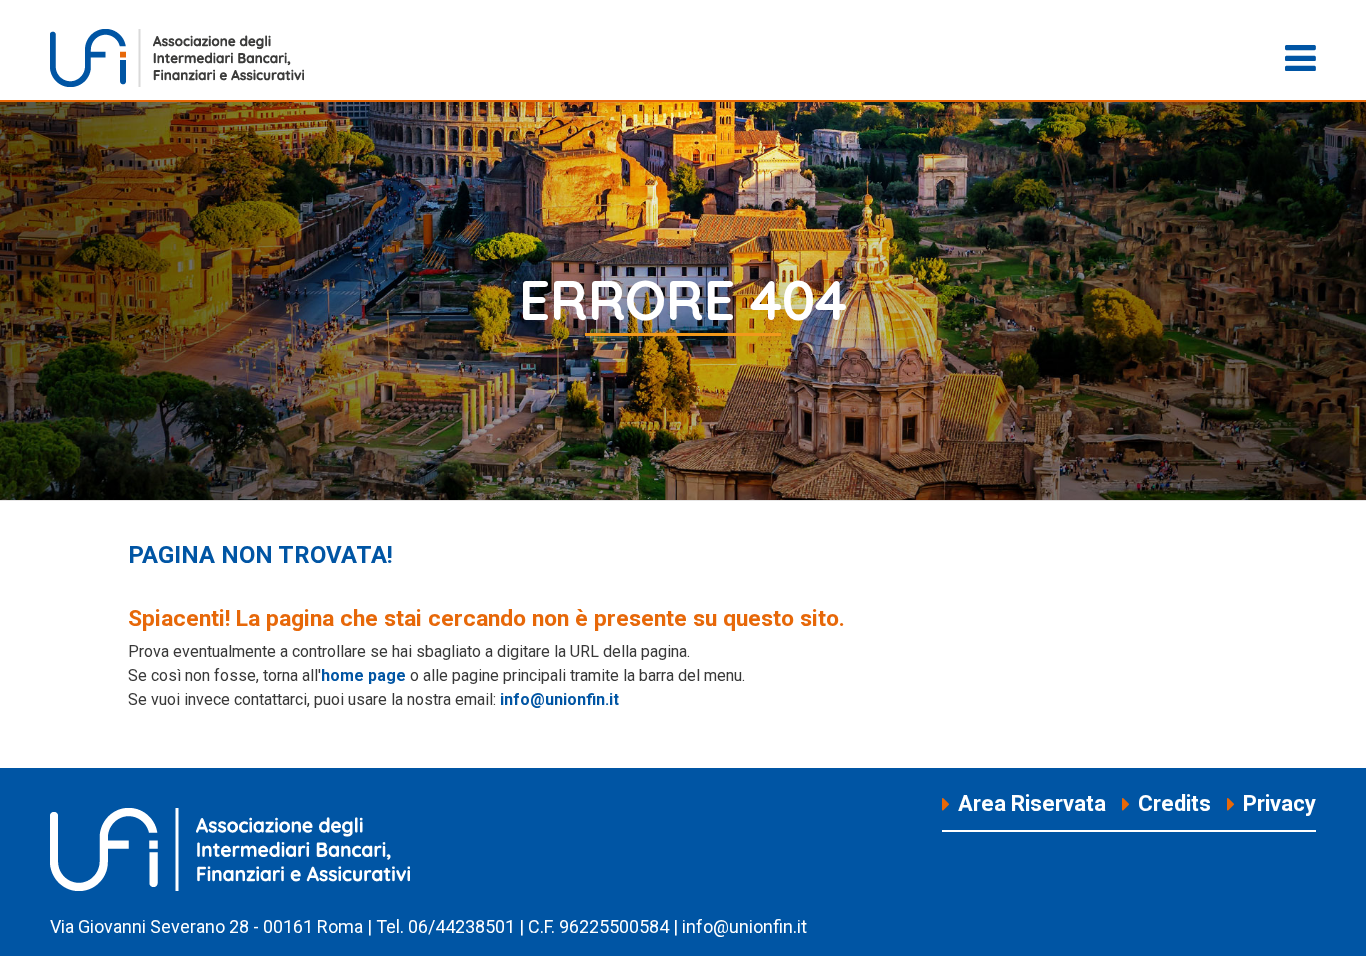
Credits (1174, 803)
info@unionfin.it (559, 699)
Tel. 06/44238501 (445, 926)
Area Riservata (1032, 803)
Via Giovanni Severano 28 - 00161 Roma (206, 926)
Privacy (1279, 803)
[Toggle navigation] (1300, 58)
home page (363, 675)
